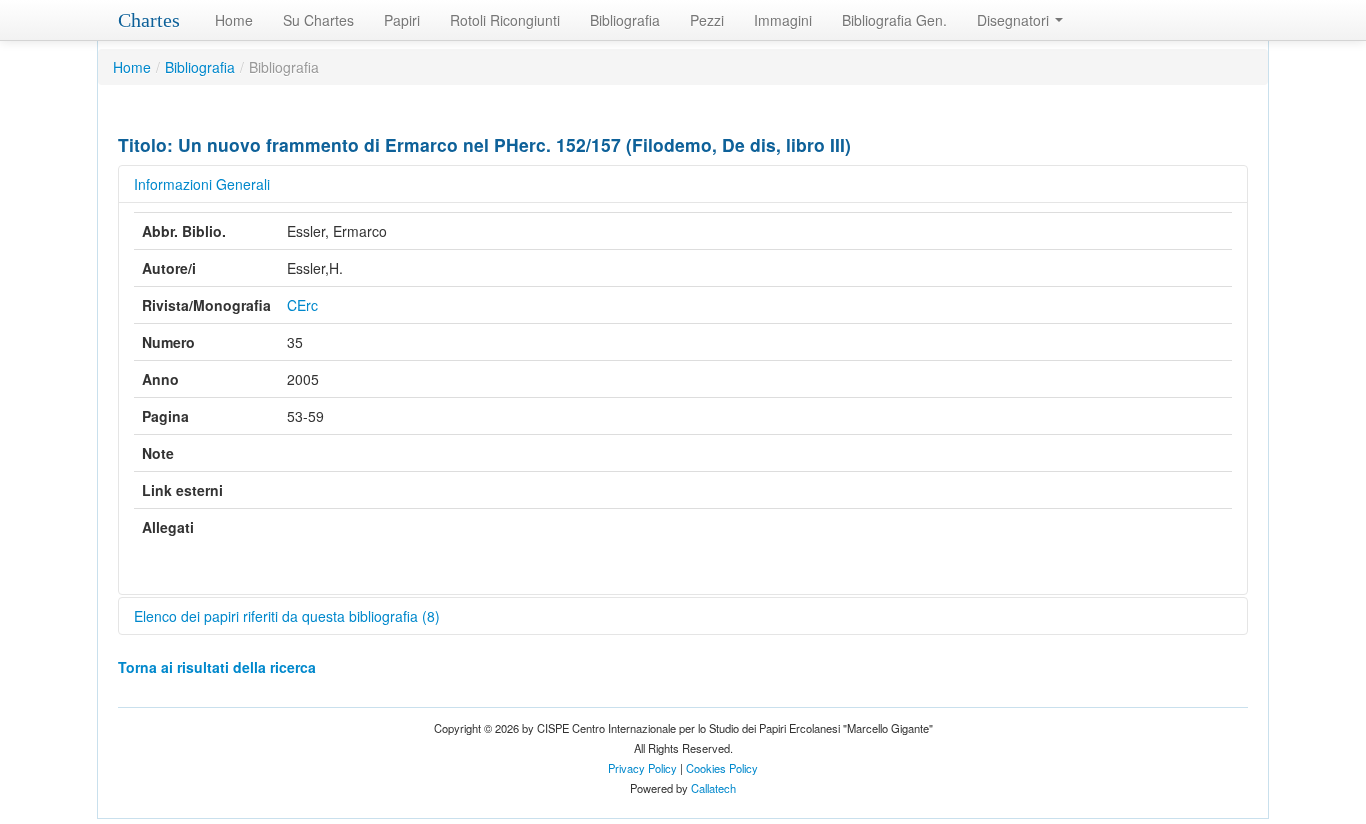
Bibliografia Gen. (894, 20)
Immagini (783, 20)
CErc (302, 305)
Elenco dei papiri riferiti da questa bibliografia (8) (287, 616)
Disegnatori (1015, 20)
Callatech (713, 788)
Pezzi (707, 20)
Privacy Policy (642, 768)
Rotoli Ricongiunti (505, 20)
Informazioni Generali (202, 184)
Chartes (149, 20)
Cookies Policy (722, 768)
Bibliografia (625, 20)
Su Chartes (318, 20)
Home (234, 20)
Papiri (402, 20)
